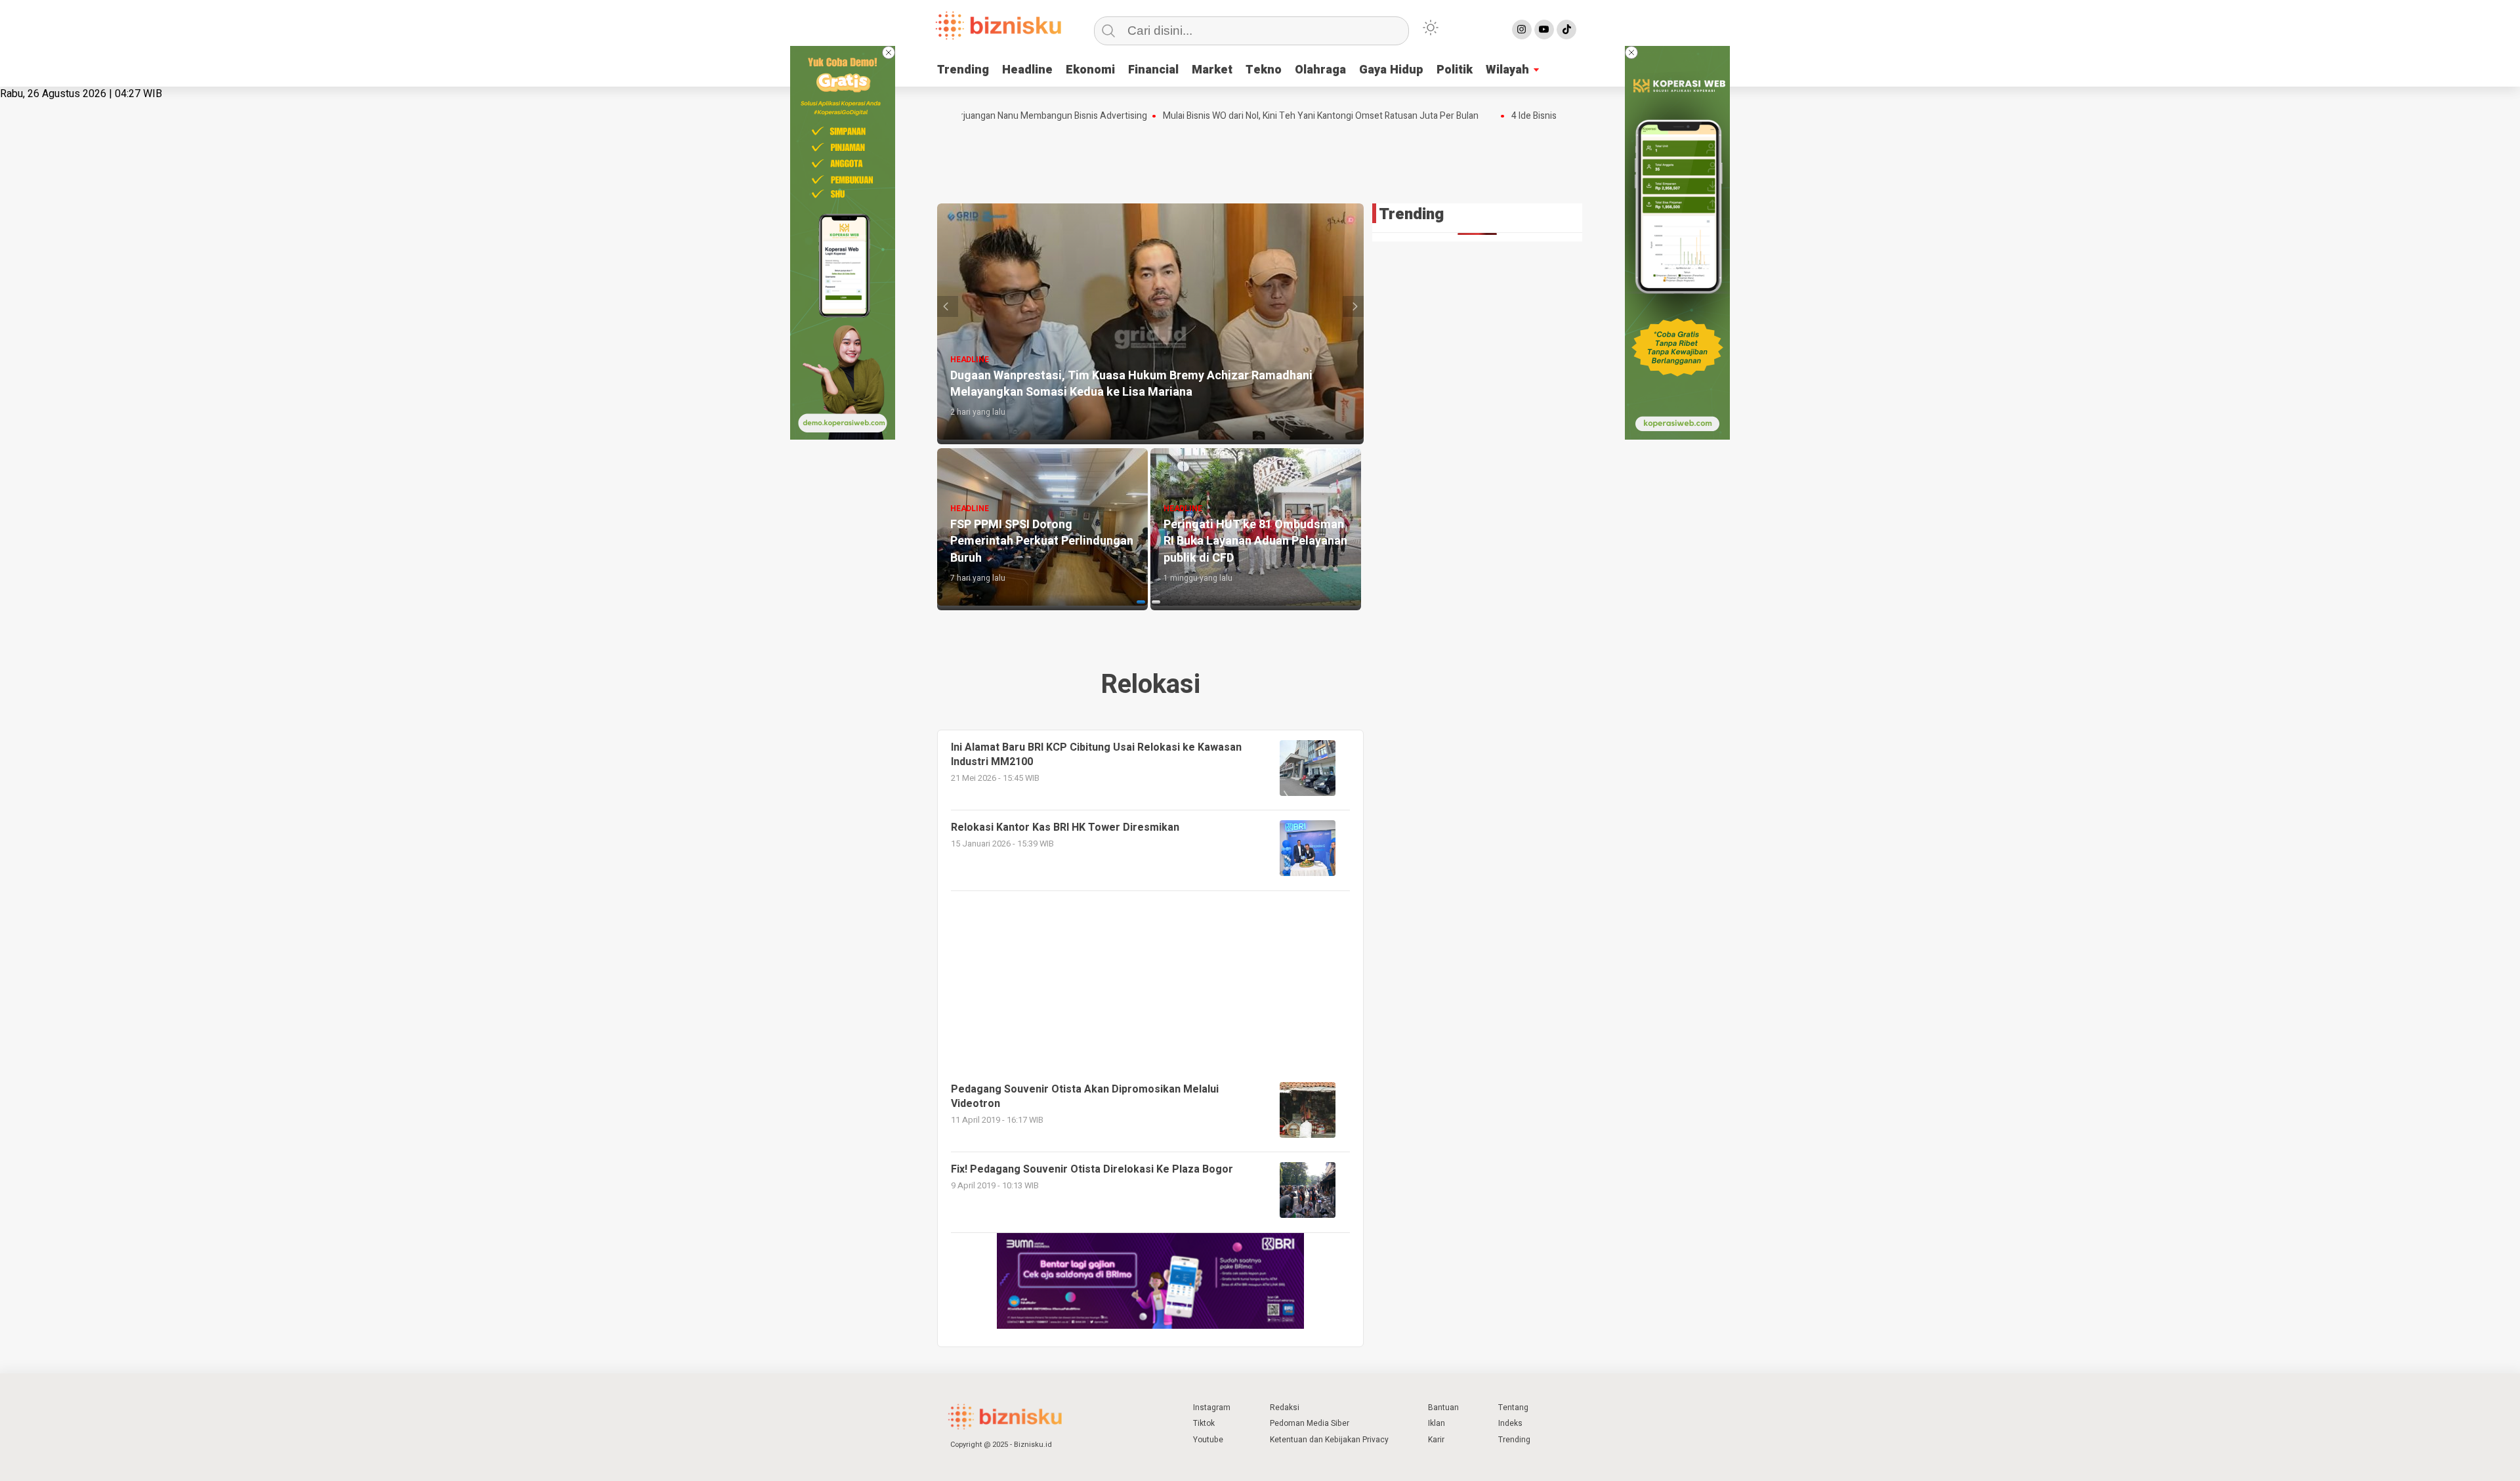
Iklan (1437, 1423)
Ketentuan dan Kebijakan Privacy (1329, 1440)
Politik (1455, 70)
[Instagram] (1522, 30)
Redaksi (1285, 1408)
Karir (1436, 1440)
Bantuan (1443, 1408)
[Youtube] (1544, 30)
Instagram (1212, 1408)
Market (1212, 70)
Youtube (1208, 1440)
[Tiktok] (1566, 30)
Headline (1027, 70)
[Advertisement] (1260, 159)
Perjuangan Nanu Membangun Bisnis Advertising (991, 116)
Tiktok (1204, 1423)
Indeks (1510, 1423)
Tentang (1513, 1408)
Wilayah (1507, 70)
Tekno (1264, 70)
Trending (963, 70)
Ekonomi (1090, 70)
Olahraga (1320, 70)
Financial (1153, 70)
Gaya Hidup (1391, 70)
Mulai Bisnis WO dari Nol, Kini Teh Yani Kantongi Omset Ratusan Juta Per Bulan (1264, 116)
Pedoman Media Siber (1310, 1423)
